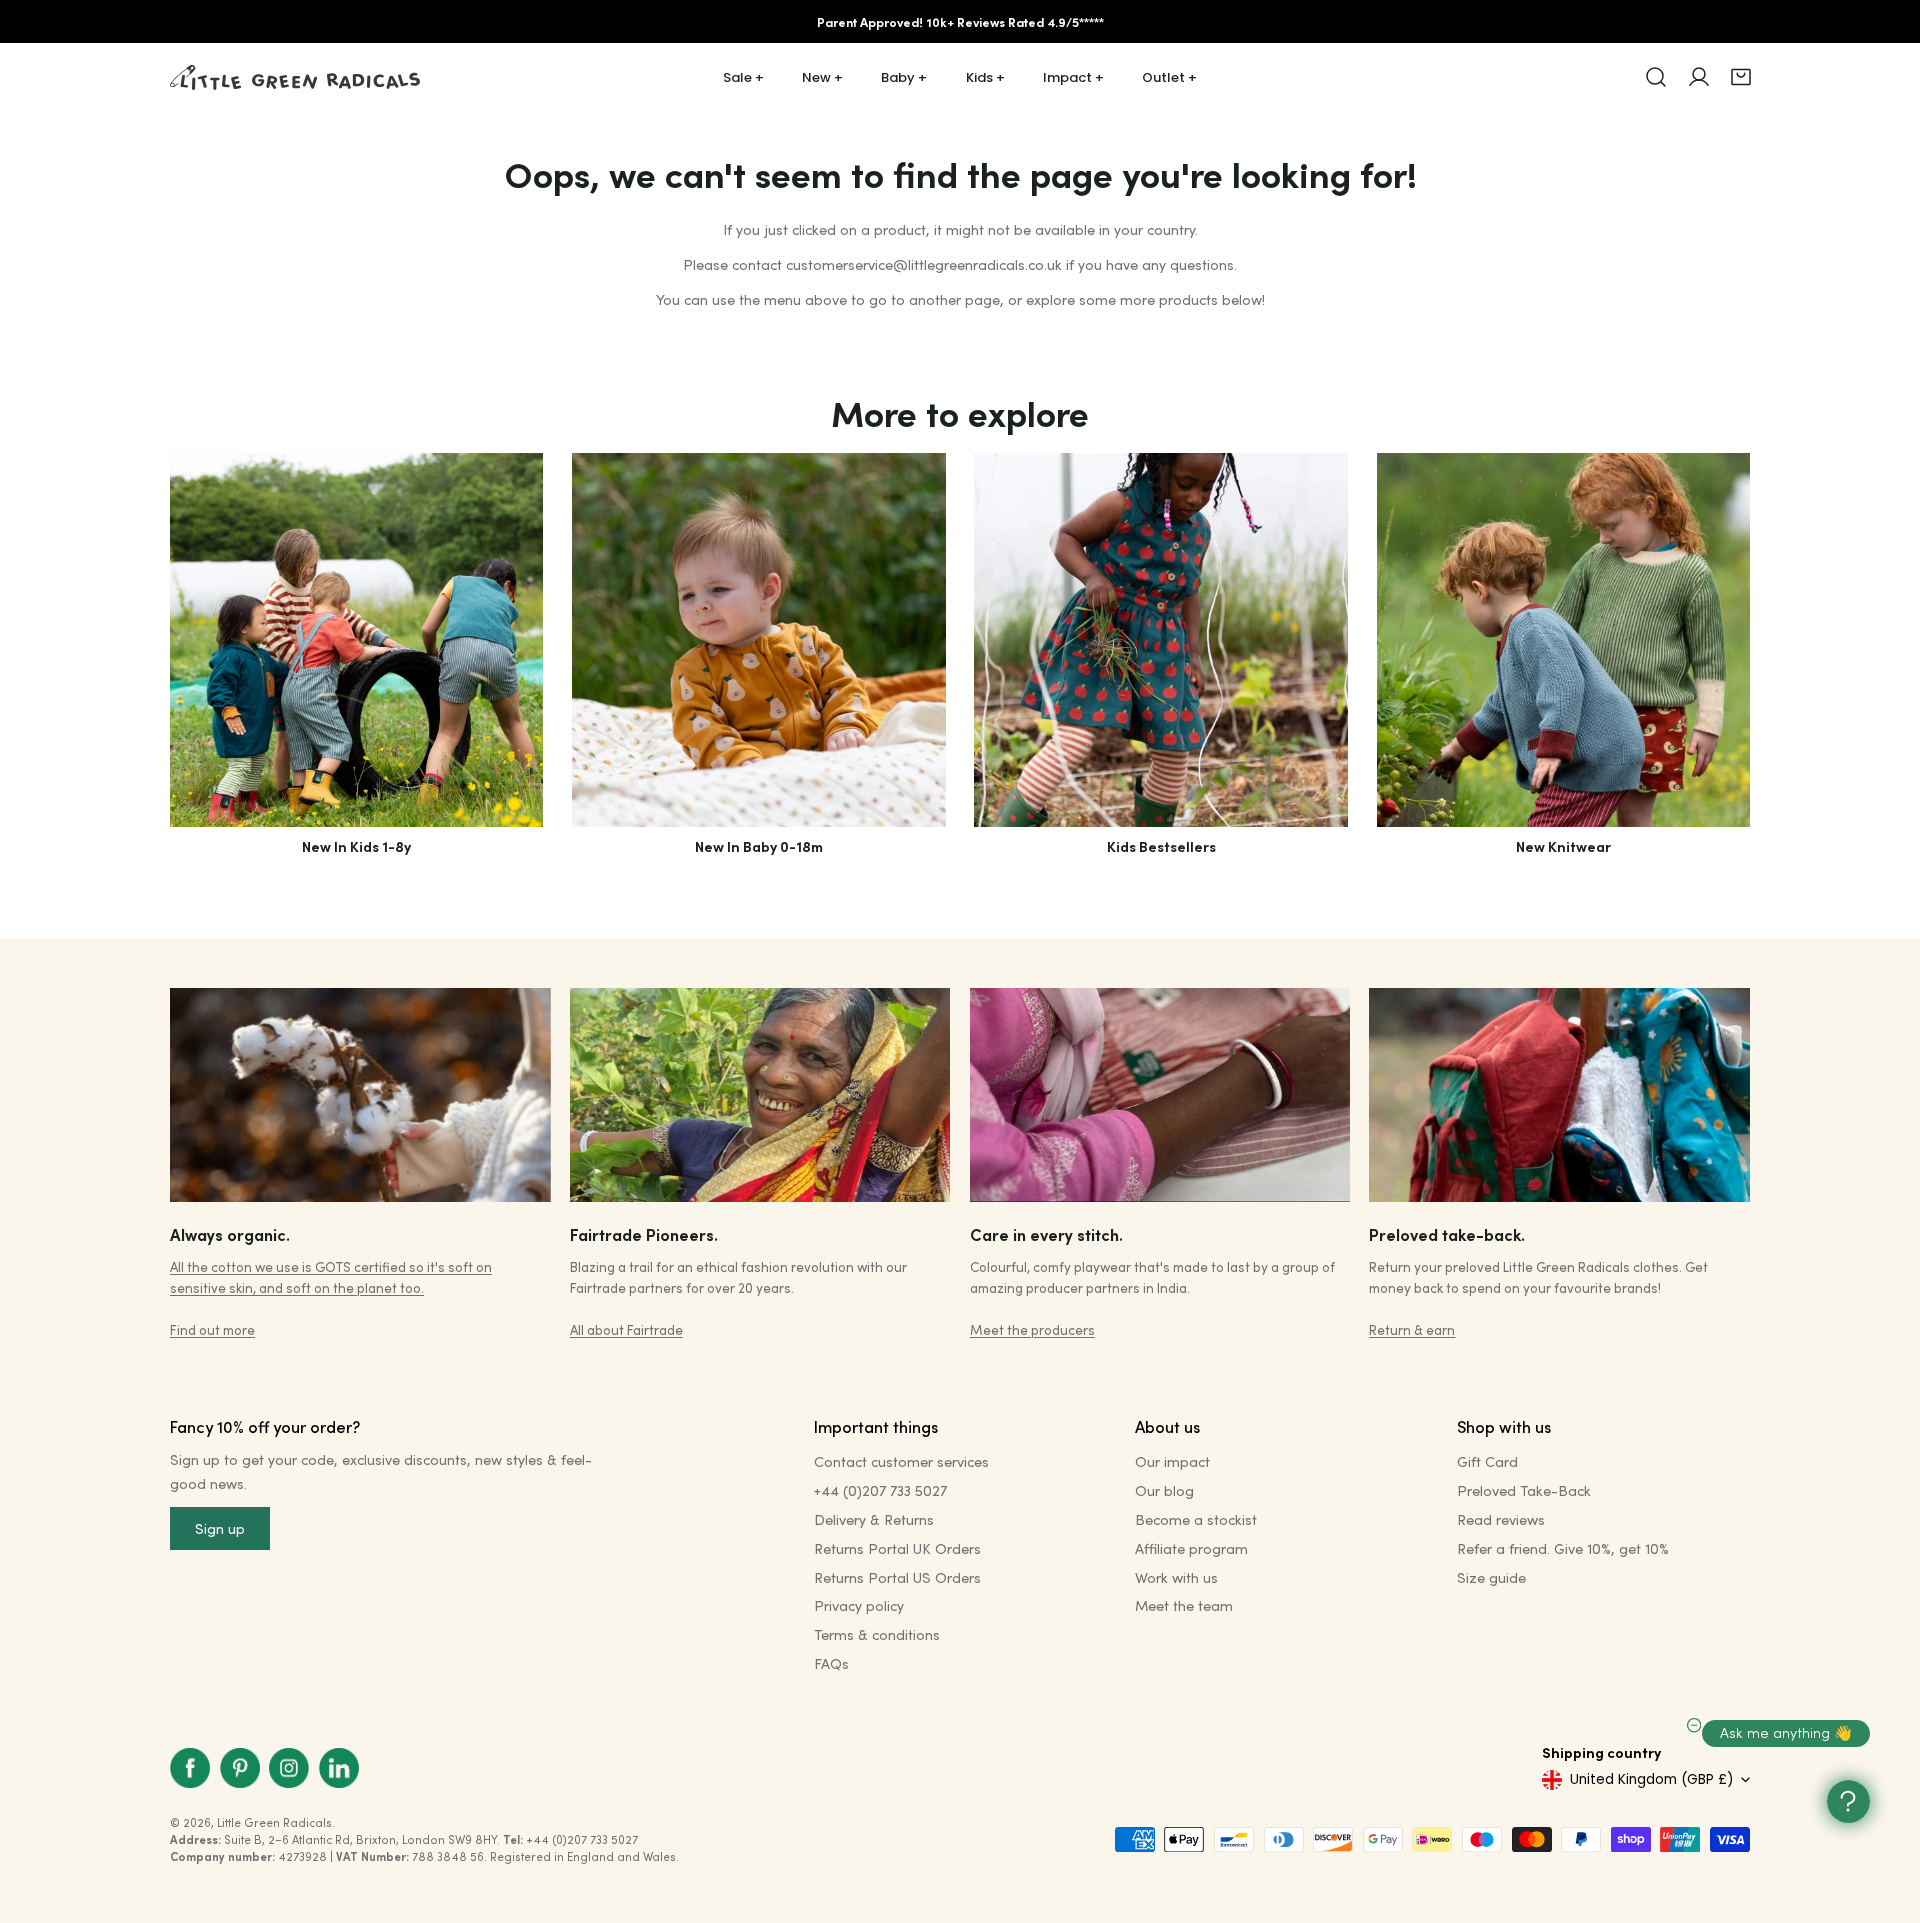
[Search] (1656, 77)
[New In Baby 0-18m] (758, 639)
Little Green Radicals (274, 1822)
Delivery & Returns (874, 1519)
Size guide (1491, 1577)
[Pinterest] (240, 1767)
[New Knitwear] (1563, 639)
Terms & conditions (877, 1634)
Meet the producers (1032, 1329)
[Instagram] (289, 1767)
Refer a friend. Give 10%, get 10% (1563, 1548)
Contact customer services (901, 1461)
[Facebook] (190, 1767)
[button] (1741, 77)
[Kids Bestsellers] (1160, 639)
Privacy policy (859, 1605)
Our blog (1164, 1490)
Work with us (1176, 1577)
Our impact (1172, 1461)
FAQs (831, 1663)
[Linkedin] (339, 1767)
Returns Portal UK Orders (897, 1548)
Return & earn (1412, 1329)
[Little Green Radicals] (295, 77)
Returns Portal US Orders (897, 1577)
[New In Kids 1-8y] (356, 639)
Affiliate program (1191, 1548)
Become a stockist (1196, 1519)
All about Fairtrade (626, 1329)
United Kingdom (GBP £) (1651, 1779)
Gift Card (1487, 1461)
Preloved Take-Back (1524, 1490)
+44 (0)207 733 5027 (880, 1490)
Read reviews (1501, 1519)
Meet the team (1184, 1605)
